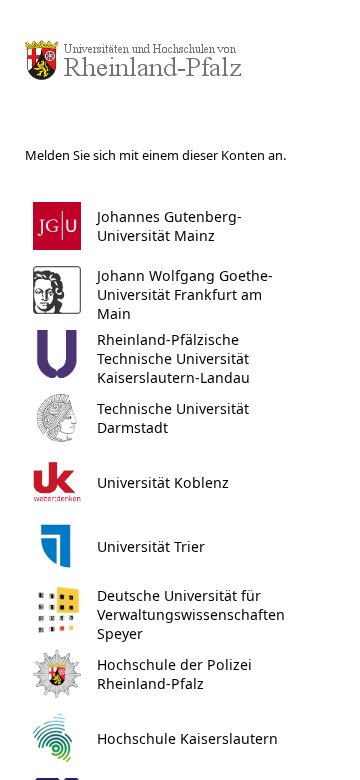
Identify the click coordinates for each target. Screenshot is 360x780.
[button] (176, 226)
